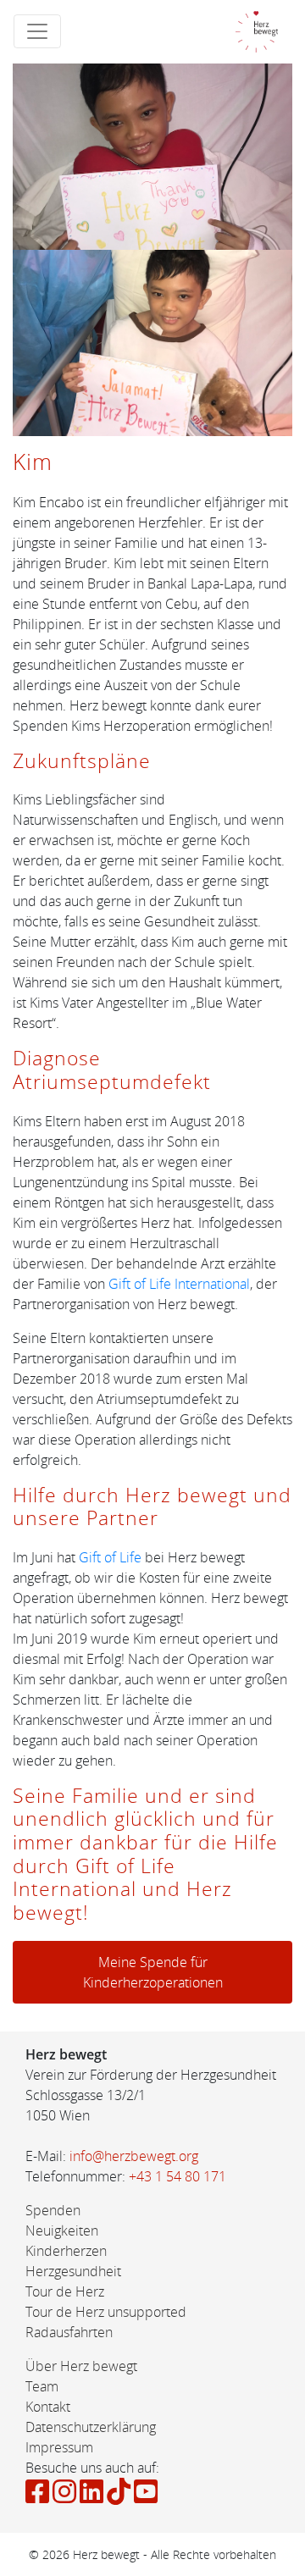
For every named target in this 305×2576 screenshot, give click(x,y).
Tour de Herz (65, 2291)
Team (42, 2386)
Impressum (59, 2447)
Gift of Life (110, 1557)
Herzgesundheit (73, 2271)
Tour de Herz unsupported (106, 2312)
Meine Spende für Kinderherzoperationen (153, 1972)
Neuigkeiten (62, 2231)
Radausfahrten (69, 2332)
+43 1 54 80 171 (177, 2176)
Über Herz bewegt (81, 2366)
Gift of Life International (179, 1284)
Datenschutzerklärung (91, 2427)
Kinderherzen (66, 2251)
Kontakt (48, 2407)
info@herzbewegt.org (134, 2156)
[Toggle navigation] (37, 31)
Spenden (53, 2210)
